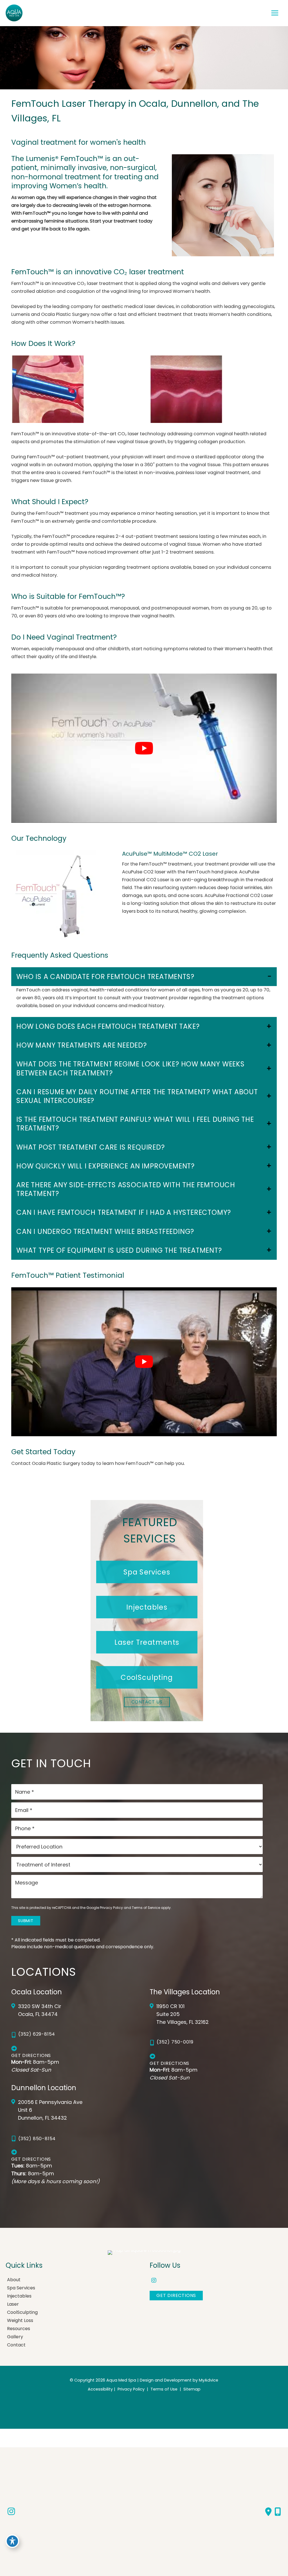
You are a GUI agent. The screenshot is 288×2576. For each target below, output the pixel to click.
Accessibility (100, 2389)
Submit (26, 1921)
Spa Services (21, 2288)
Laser (13, 2304)
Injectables (19, 2296)
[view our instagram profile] (154, 2281)
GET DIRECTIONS (176, 2295)
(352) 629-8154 (37, 2034)
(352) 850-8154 (37, 2139)
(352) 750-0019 (175, 2042)
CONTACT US (147, 1702)
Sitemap (191, 2389)
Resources (19, 2329)
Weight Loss (20, 2320)
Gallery (15, 2337)
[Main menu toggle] (275, 13)
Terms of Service (146, 1908)
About (14, 2280)
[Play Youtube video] (144, 748)
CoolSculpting (22, 2312)
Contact (16, 2345)
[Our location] (278, 2512)
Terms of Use (164, 2389)
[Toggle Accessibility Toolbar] (12, 2541)
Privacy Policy (111, 1908)
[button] (147, 1572)
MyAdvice (209, 2380)
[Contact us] (268, 2512)
